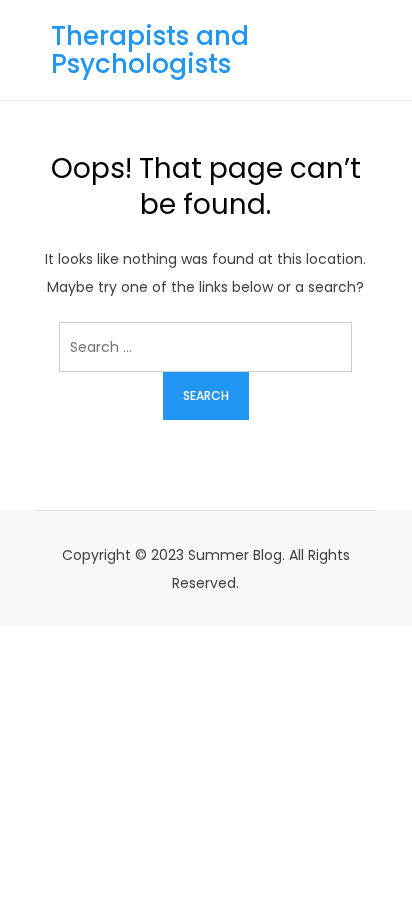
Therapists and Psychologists (150, 50)
